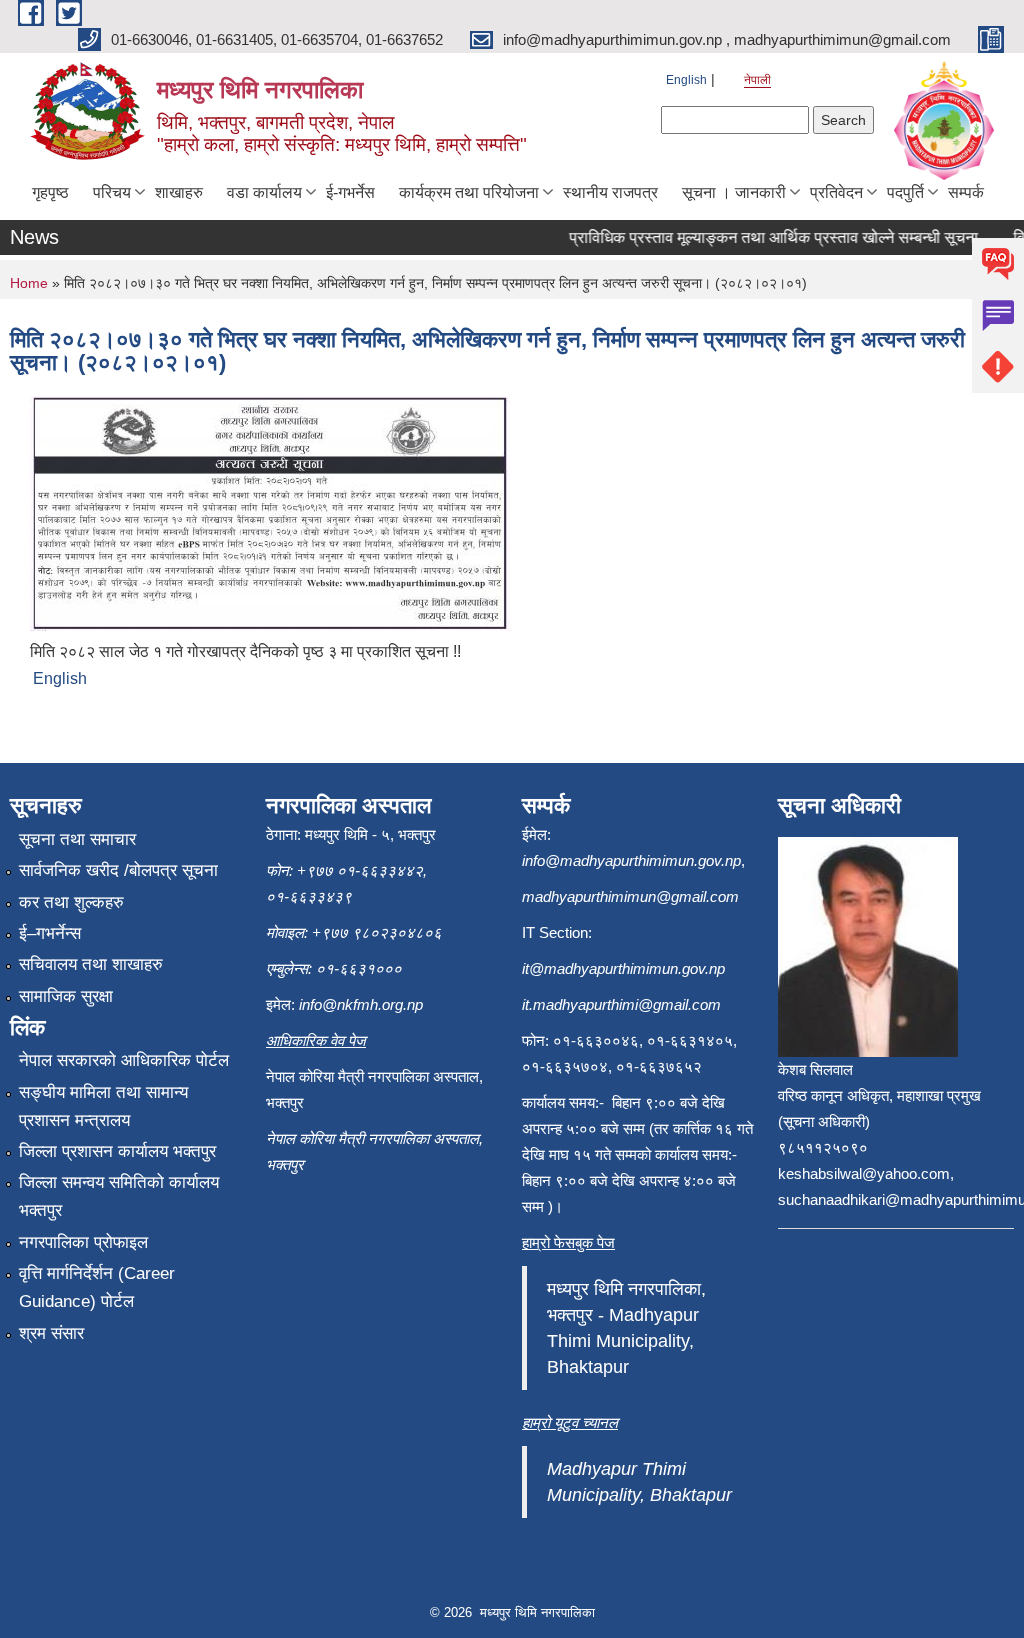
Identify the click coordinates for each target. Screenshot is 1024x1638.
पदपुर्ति (905, 192)
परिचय (112, 192)
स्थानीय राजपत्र (610, 192)
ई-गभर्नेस (350, 192)
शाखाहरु (179, 192)
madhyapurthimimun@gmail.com (630, 896)
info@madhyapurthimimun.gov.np (631, 860)
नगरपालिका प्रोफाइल (83, 1242)
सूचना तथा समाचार (77, 839)
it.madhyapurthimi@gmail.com (621, 1004)
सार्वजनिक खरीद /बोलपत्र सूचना (118, 870)
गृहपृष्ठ (50, 192)
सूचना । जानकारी (734, 192)
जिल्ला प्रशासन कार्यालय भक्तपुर (117, 1151)
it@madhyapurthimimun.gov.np (623, 968)
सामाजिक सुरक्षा (66, 996)
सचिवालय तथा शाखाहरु (91, 964)
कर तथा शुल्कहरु (71, 902)
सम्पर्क (966, 192)
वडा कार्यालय (264, 192)
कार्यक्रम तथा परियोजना (469, 192)
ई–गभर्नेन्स (50, 933)
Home (29, 283)
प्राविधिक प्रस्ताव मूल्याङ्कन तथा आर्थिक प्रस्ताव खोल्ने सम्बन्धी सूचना (760, 237)
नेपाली (757, 80)
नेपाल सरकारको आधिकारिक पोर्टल (124, 1060)
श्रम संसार (51, 1333)
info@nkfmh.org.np (361, 1004)
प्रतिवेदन (836, 192)
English (686, 80)
